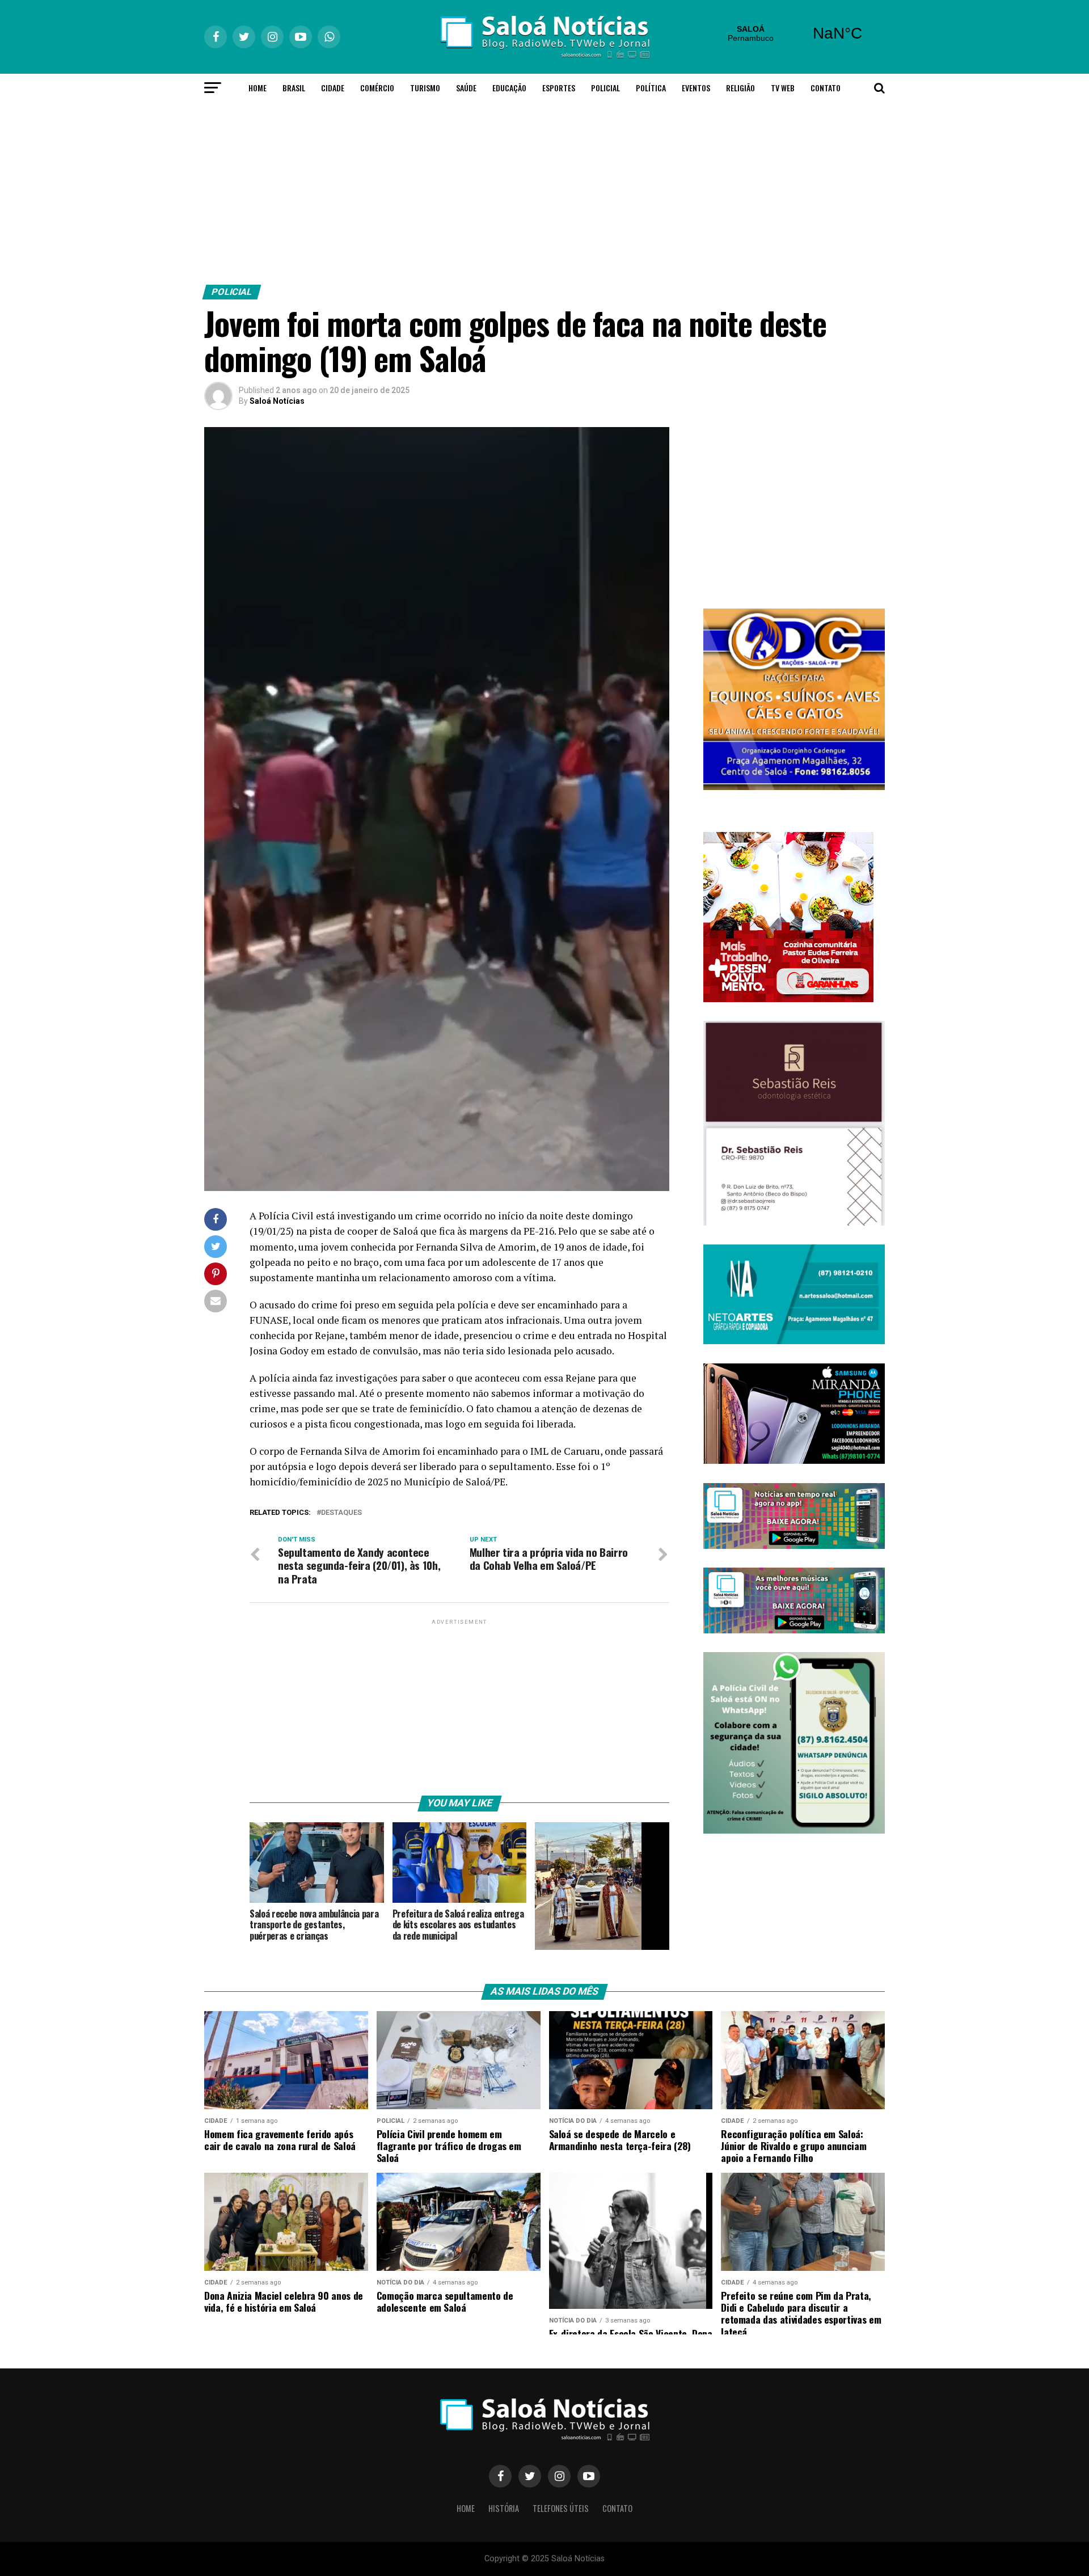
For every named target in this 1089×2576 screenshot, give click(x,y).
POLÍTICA (651, 88)
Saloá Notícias (277, 401)
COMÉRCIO (377, 88)
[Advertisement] (544, 191)
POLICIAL (605, 88)
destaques (341, 1513)
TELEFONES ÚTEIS (561, 2508)
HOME (258, 88)
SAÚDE (466, 88)
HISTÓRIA (504, 2508)
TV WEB (783, 88)
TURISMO (425, 88)
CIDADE (333, 88)
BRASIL (294, 88)
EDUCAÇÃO (509, 88)
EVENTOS (696, 88)
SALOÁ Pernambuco (794, 33)
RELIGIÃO (740, 88)
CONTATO (826, 88)
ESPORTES (559, 88)
